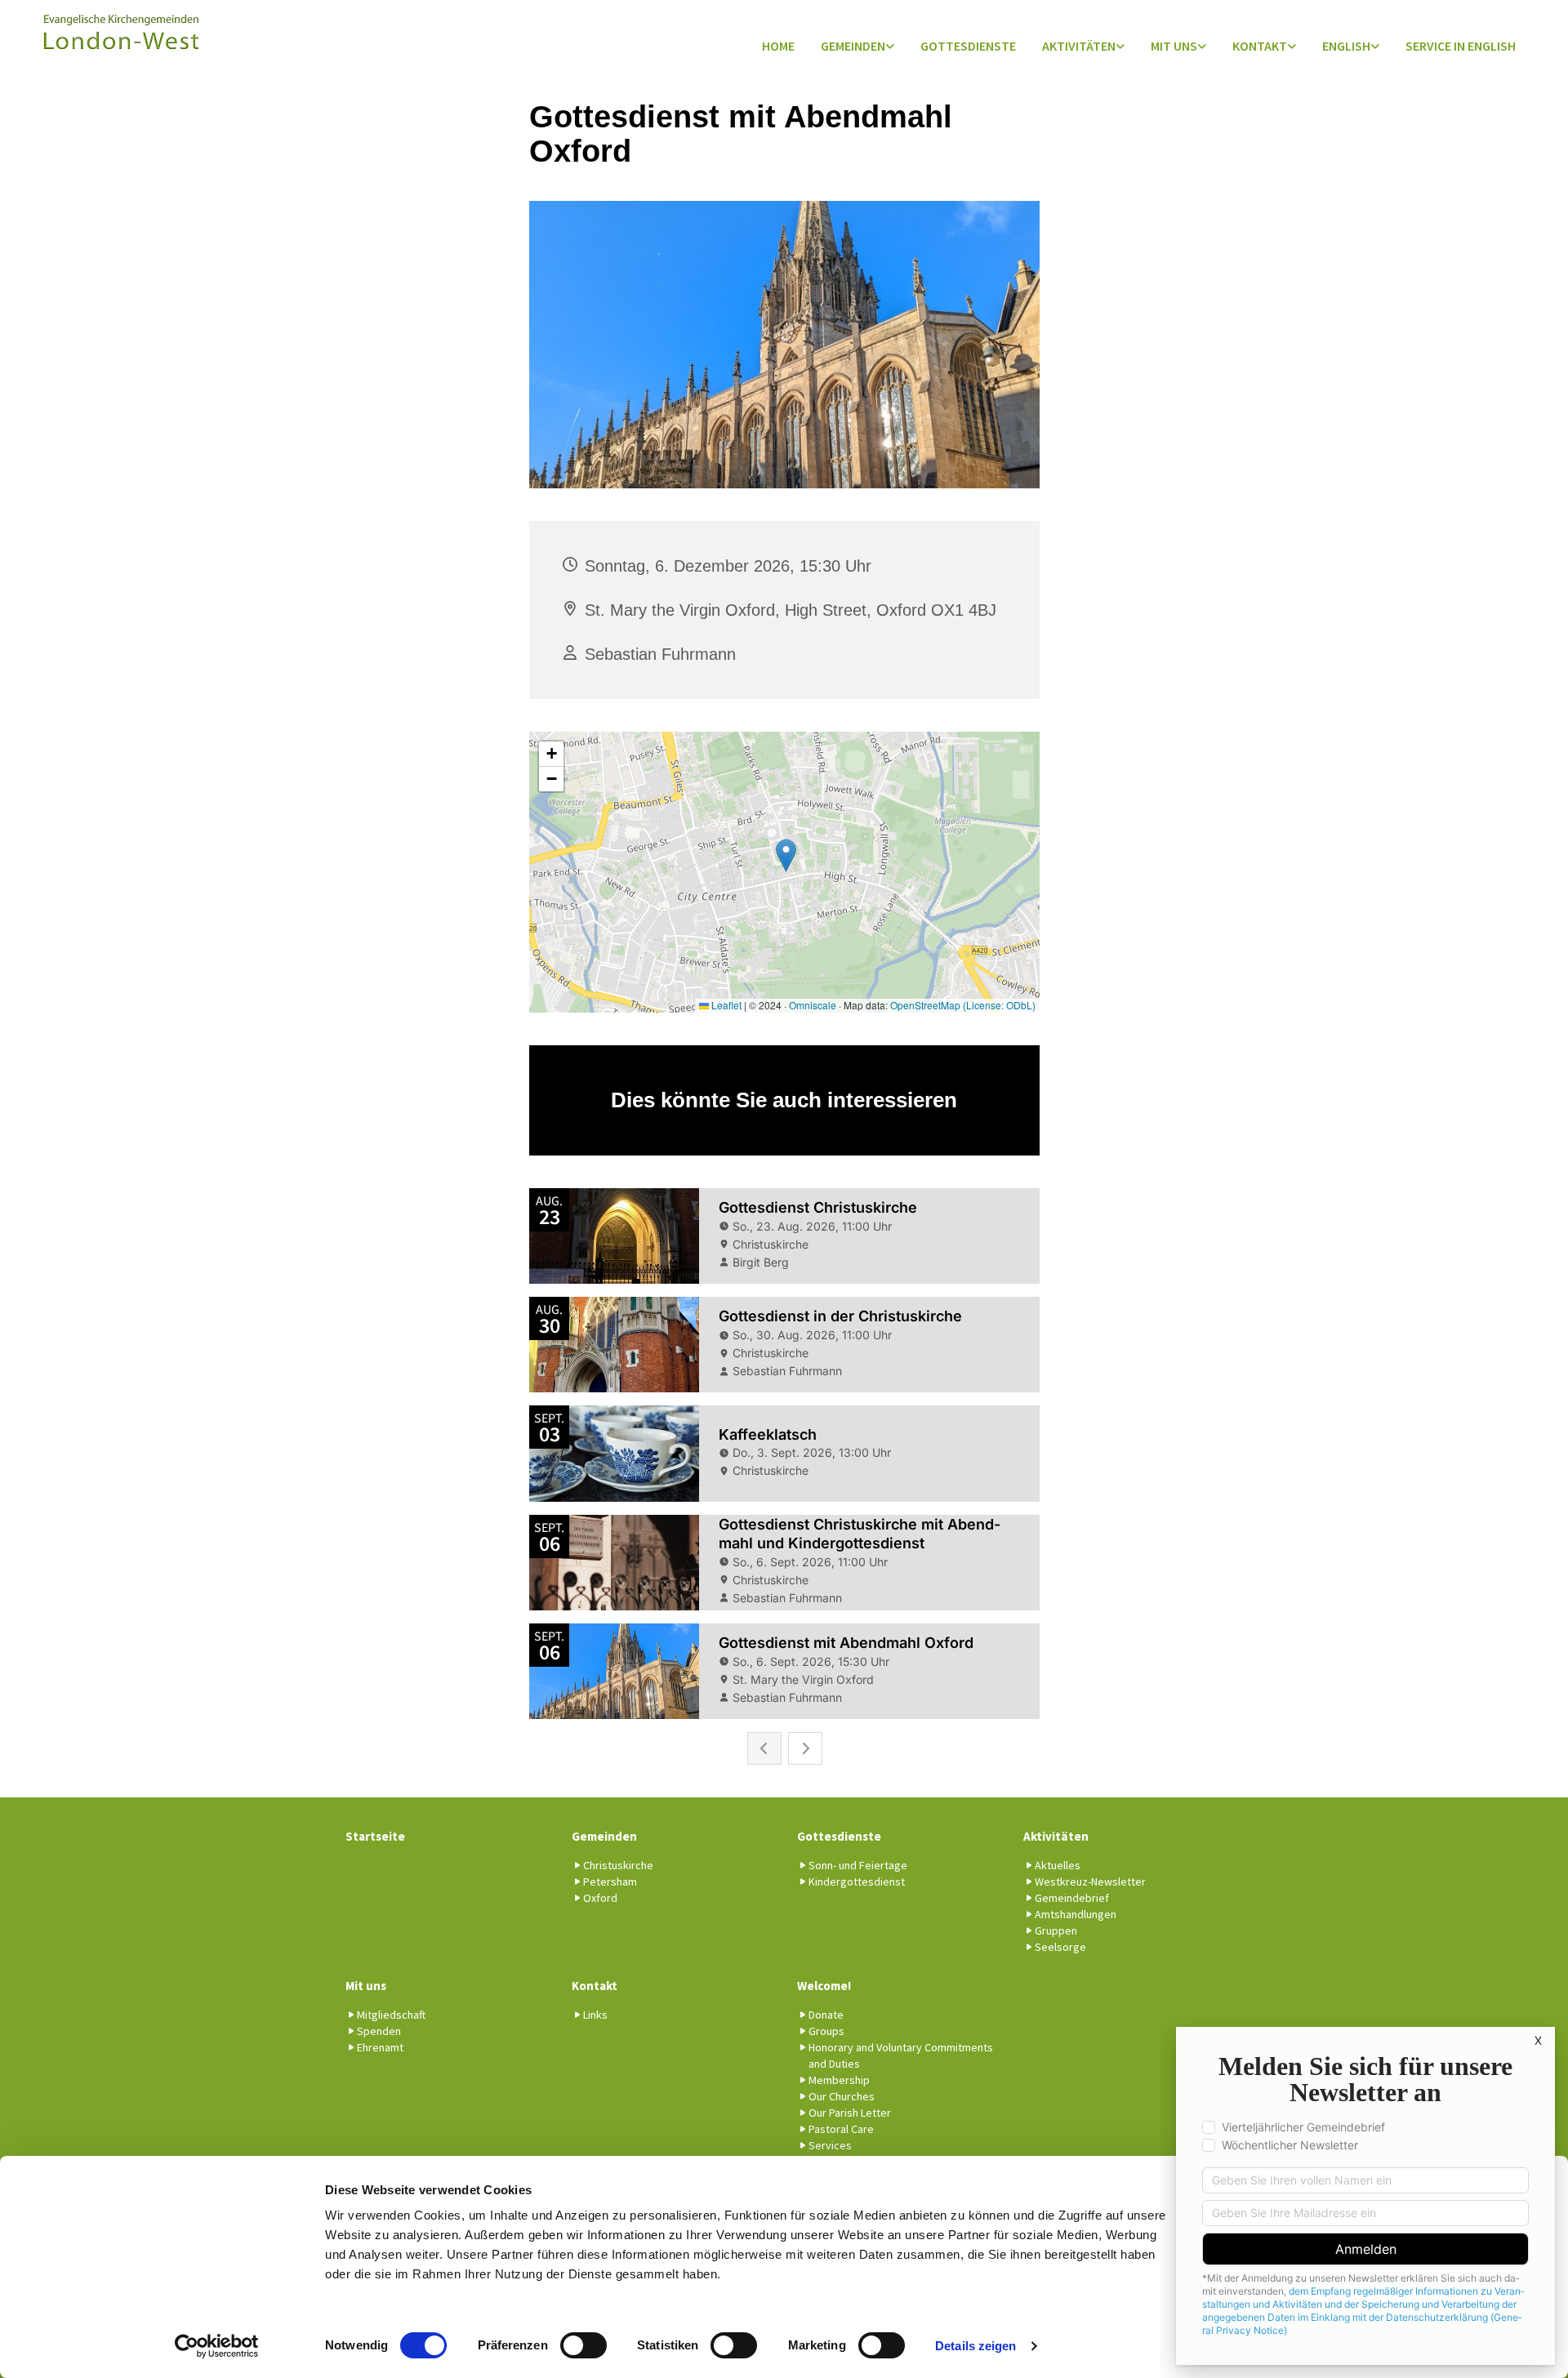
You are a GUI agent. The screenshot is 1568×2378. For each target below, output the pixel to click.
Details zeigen (976, 2346)
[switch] (584, 2345)
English (1346, 46)
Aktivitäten (1079, 46)
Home (778, 46)
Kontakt (1260, 46)
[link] (857, 47)
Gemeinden (853, 46)
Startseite (375, 1836)
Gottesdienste (968, 46)
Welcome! (824, 1986)
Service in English (1461, 46)
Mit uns (1174, 46)
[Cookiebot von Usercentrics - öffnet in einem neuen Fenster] (217, 2346)
